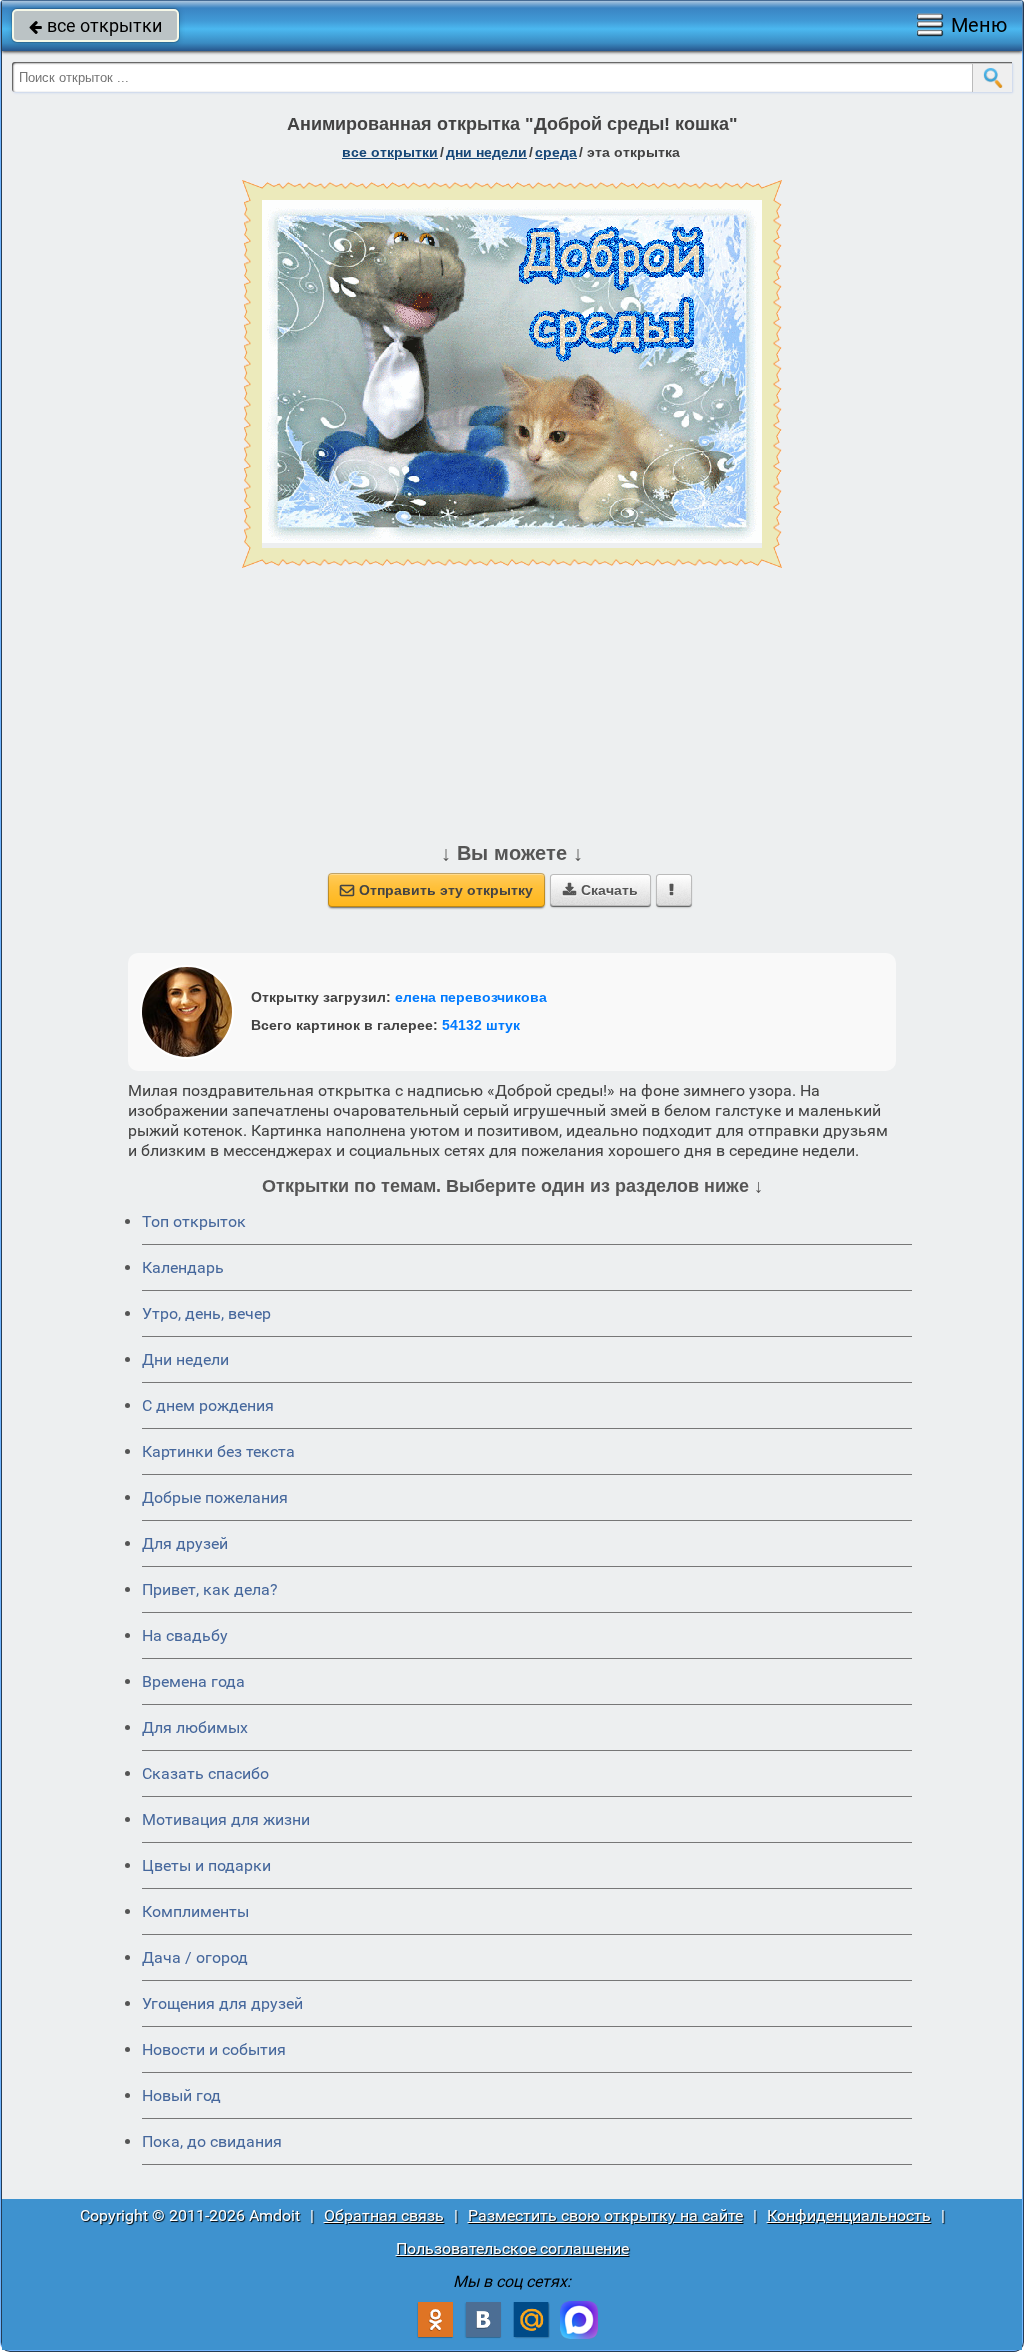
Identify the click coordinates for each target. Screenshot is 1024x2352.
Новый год (181, 2095)
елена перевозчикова (471, 997)
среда (556, 152)
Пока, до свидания (212, 2141)
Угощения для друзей (222, 2003)
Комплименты (195, 1911)
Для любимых (195, 1727)
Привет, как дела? (210, 1589)
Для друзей (185, 1543)
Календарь (183, 1267)
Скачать (600, 890)
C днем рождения (208, 1405)
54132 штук (481, 1025)
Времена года (193, 1681)
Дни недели (185, 1359)
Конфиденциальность (849, 2215)
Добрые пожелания (215, 1497)
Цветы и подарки (206, 1865)
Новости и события (214, 2049)
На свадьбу (185, 1635)
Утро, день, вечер (206, 1313)
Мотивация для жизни (226, 1819)
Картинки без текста (218, 1451)
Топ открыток (194, 1221)
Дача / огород (195, 1957)
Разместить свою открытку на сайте (605, 2215)
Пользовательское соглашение (512, 2248)
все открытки (95, 25)
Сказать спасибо (205, 1773)
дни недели (486, 152)
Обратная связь (384, 2215)
